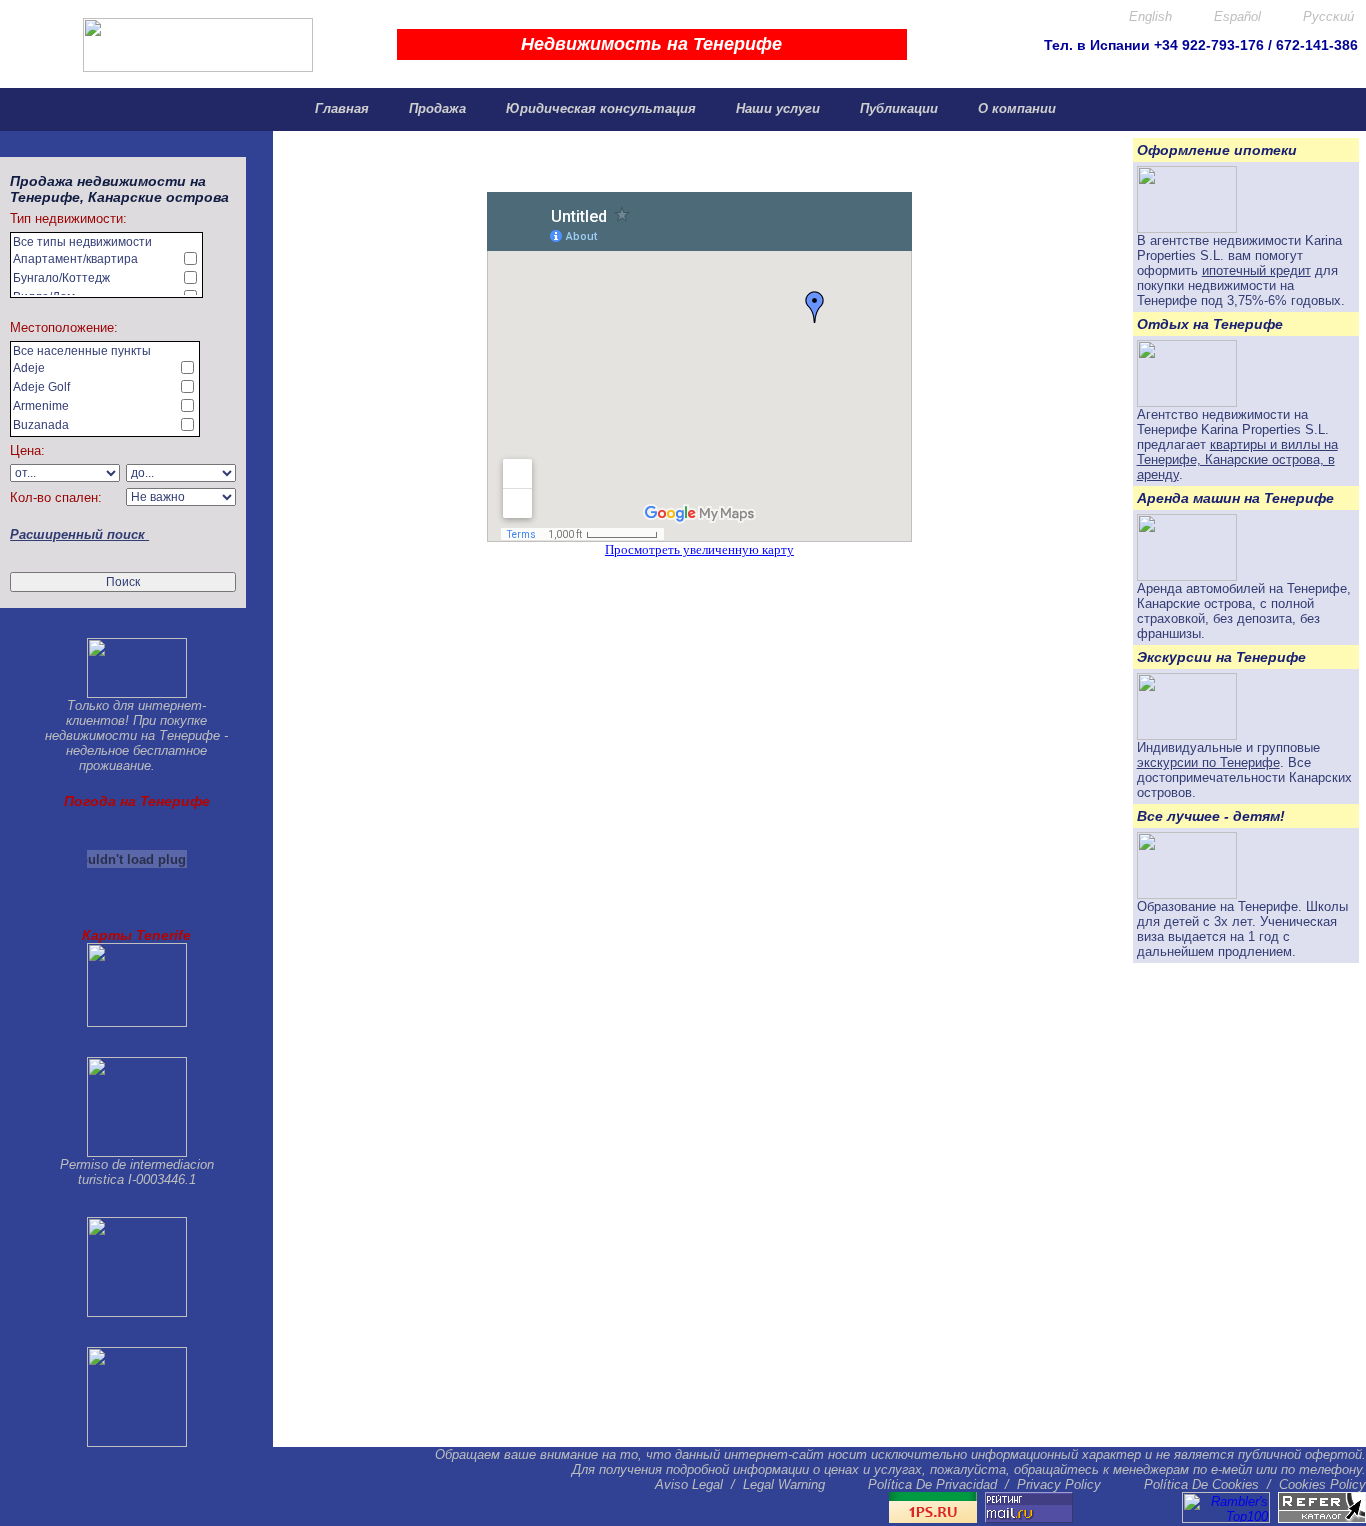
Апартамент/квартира (75, 259)
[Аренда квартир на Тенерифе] (1187, 402)
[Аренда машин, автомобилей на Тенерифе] (1187, 576)
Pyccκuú (1326, 16)
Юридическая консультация (599, 108)
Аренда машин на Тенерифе (1235, 498)
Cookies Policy (1322, 1484)
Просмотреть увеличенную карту (699, 549)
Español (1235, 16)
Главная (340, 108)
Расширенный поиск (79, 534)
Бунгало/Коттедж (61, 278)
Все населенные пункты (82, 351)
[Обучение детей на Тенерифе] (1187, 894)
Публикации (897, 108)
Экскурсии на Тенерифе (1221, 657)
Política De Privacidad (932, 1484)
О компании (1015, 108)
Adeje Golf (41, 387)
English (1148, 16)
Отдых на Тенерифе (1210, 324)
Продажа (435, 108)
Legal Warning (784, 1484)
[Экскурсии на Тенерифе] (1187, 735)
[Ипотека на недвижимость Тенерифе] (1187, 228)
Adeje (29, 368)
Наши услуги (776, 108)
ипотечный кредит (1256, 270)
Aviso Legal (689, 1484)
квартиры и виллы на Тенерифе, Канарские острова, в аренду (1237, 459)
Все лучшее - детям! (1211, 816)
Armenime (41, 406)
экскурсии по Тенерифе (1208, 762)
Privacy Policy (1059, 1484)
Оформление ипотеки (1217, 150)
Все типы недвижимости (82, 242)
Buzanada (41, 425)
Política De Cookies (1201, 1484)
